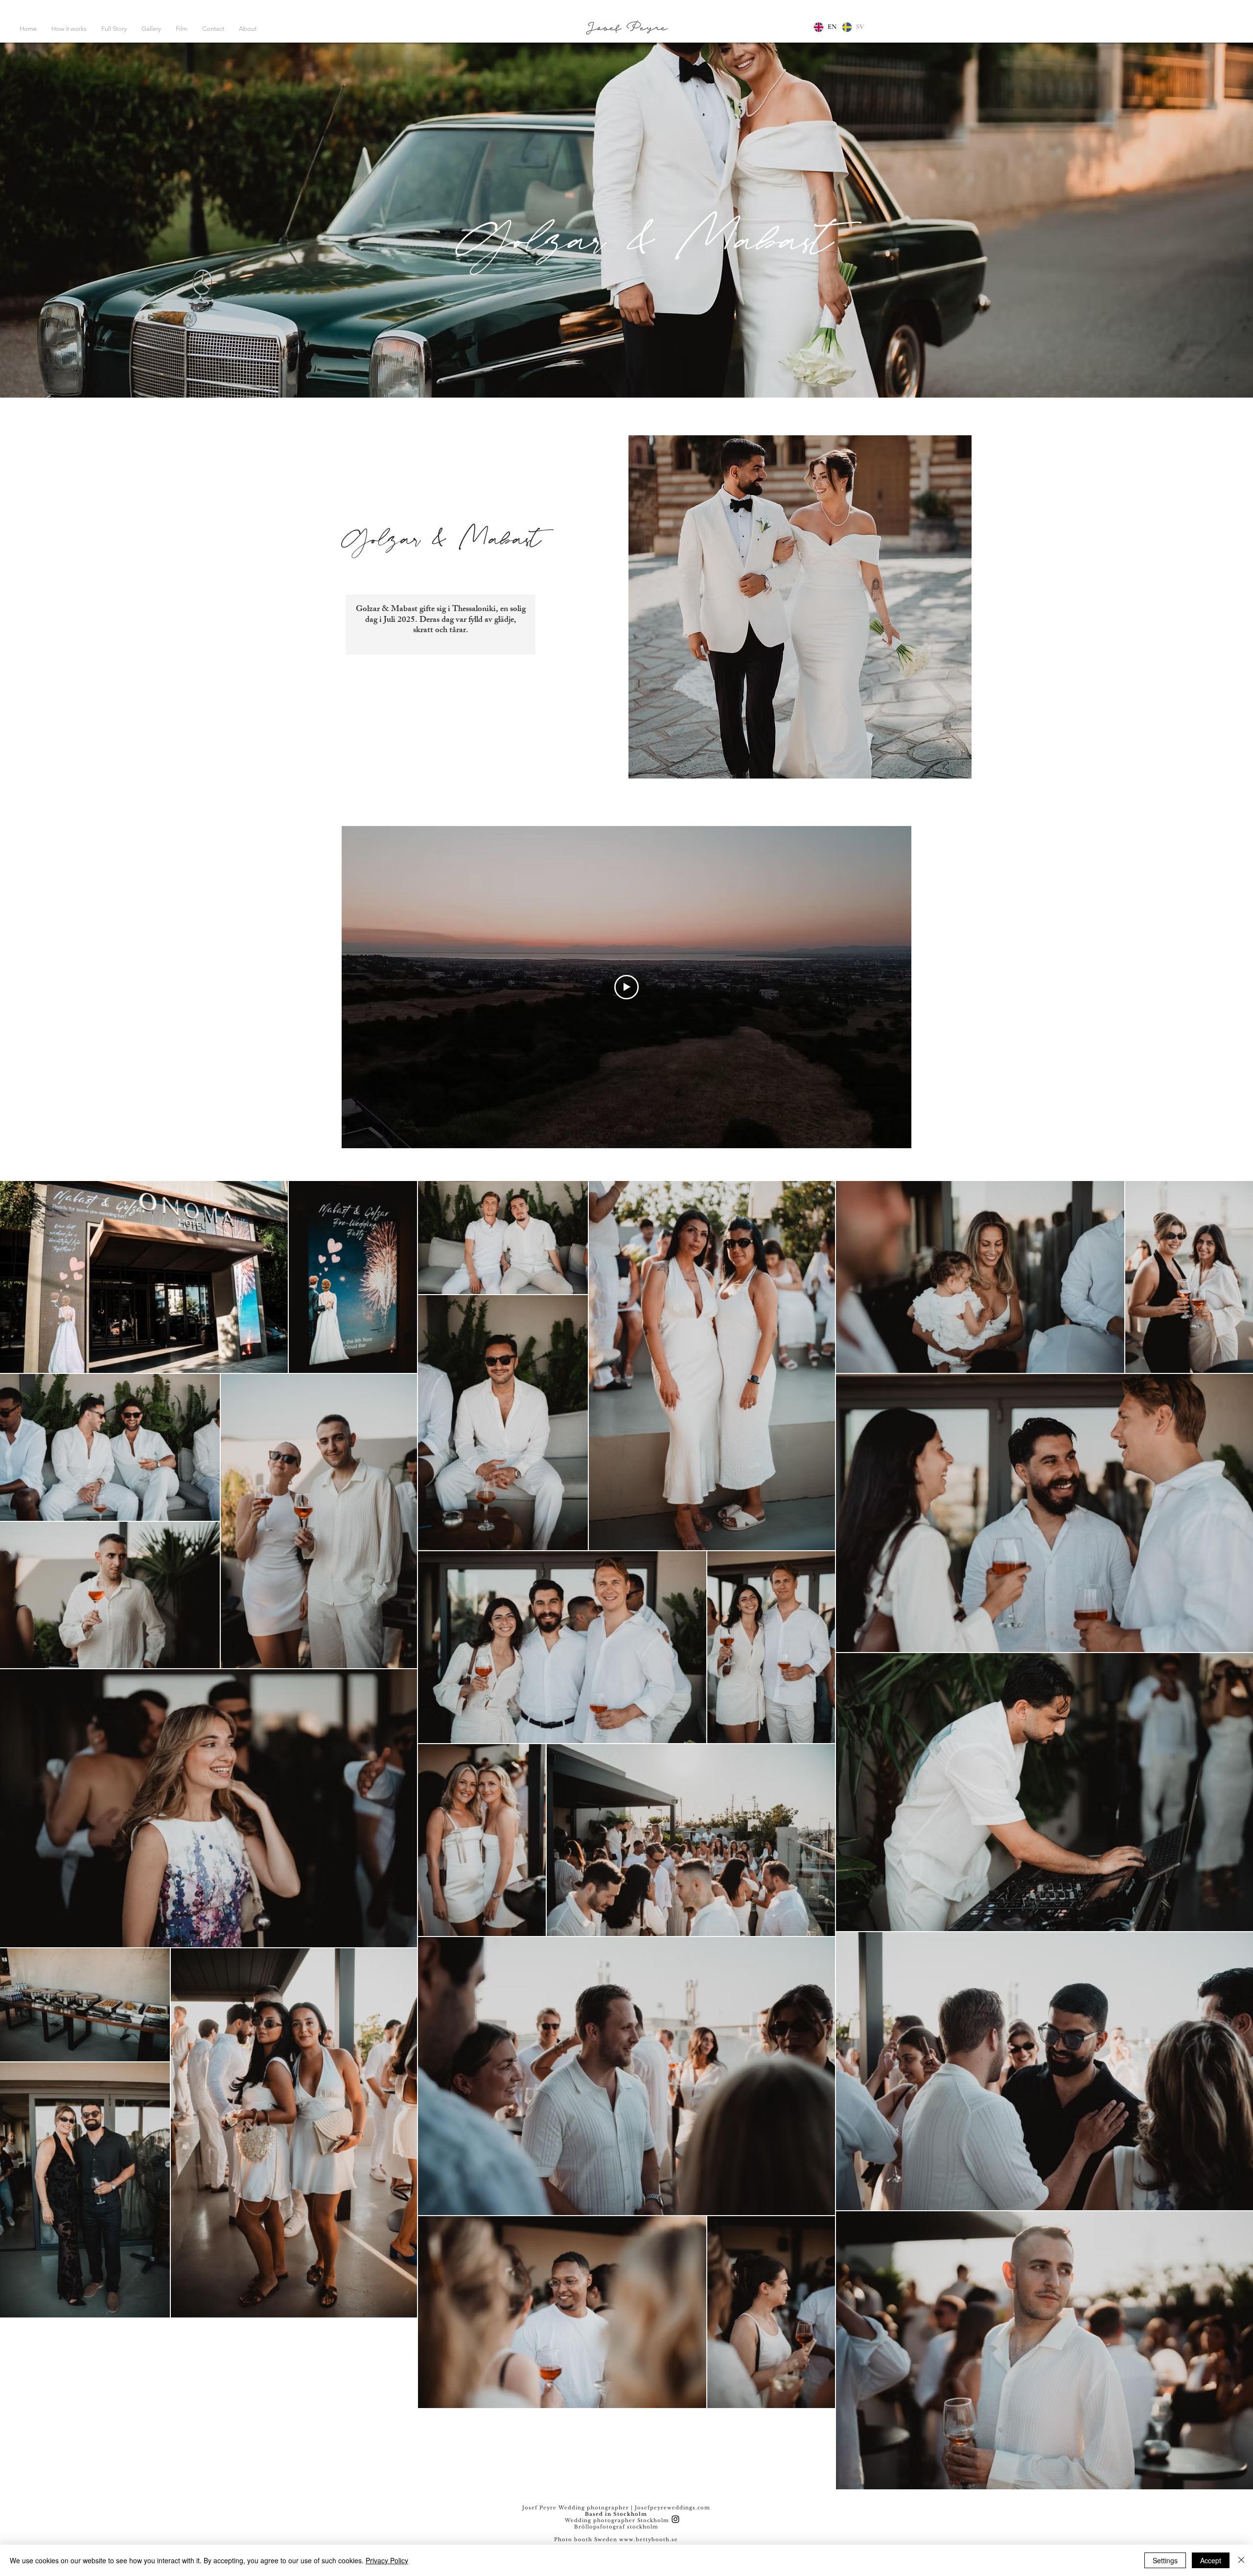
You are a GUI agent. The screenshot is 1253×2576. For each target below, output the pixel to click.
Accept (1211, 2560)
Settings (1165, 2560)
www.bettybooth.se (649, 2540)
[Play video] (626, 987)
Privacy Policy (387, 2560)
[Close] (1241, 2560)
